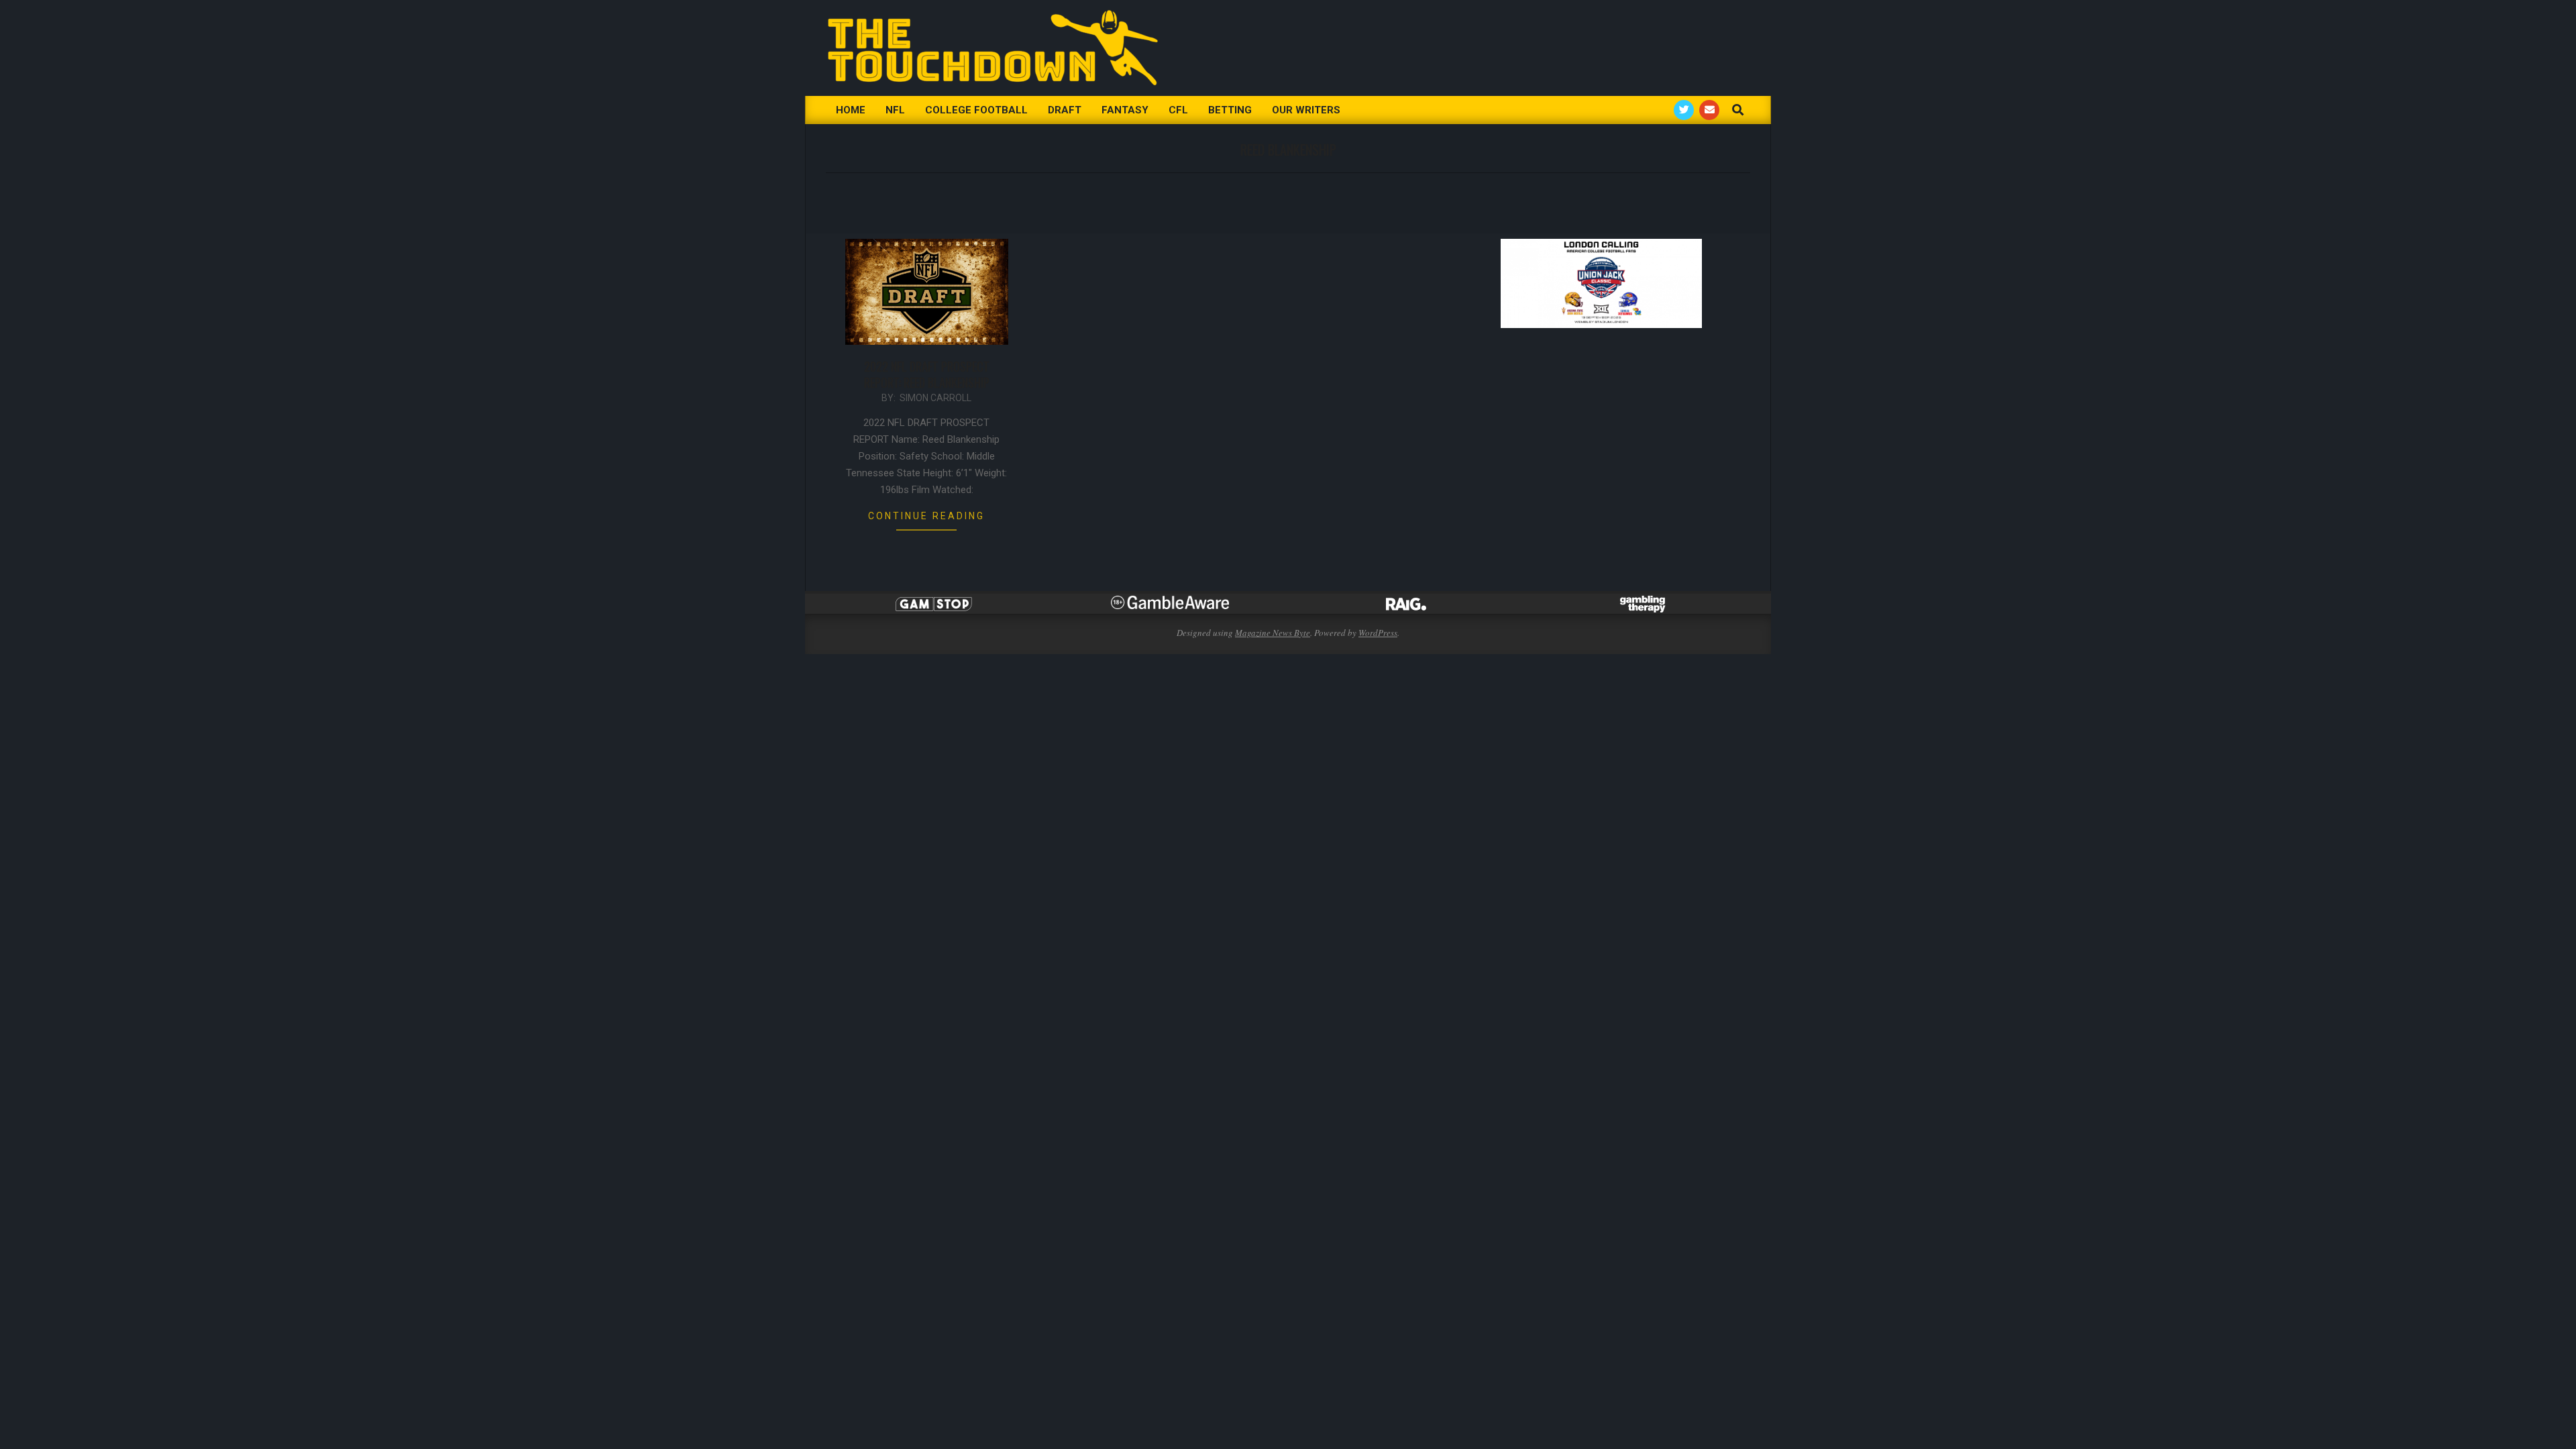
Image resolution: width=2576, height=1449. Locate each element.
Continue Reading (926, 516)
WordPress (1378, 633)
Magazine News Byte (1273, 633)
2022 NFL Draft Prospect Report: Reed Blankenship (927, 374)
